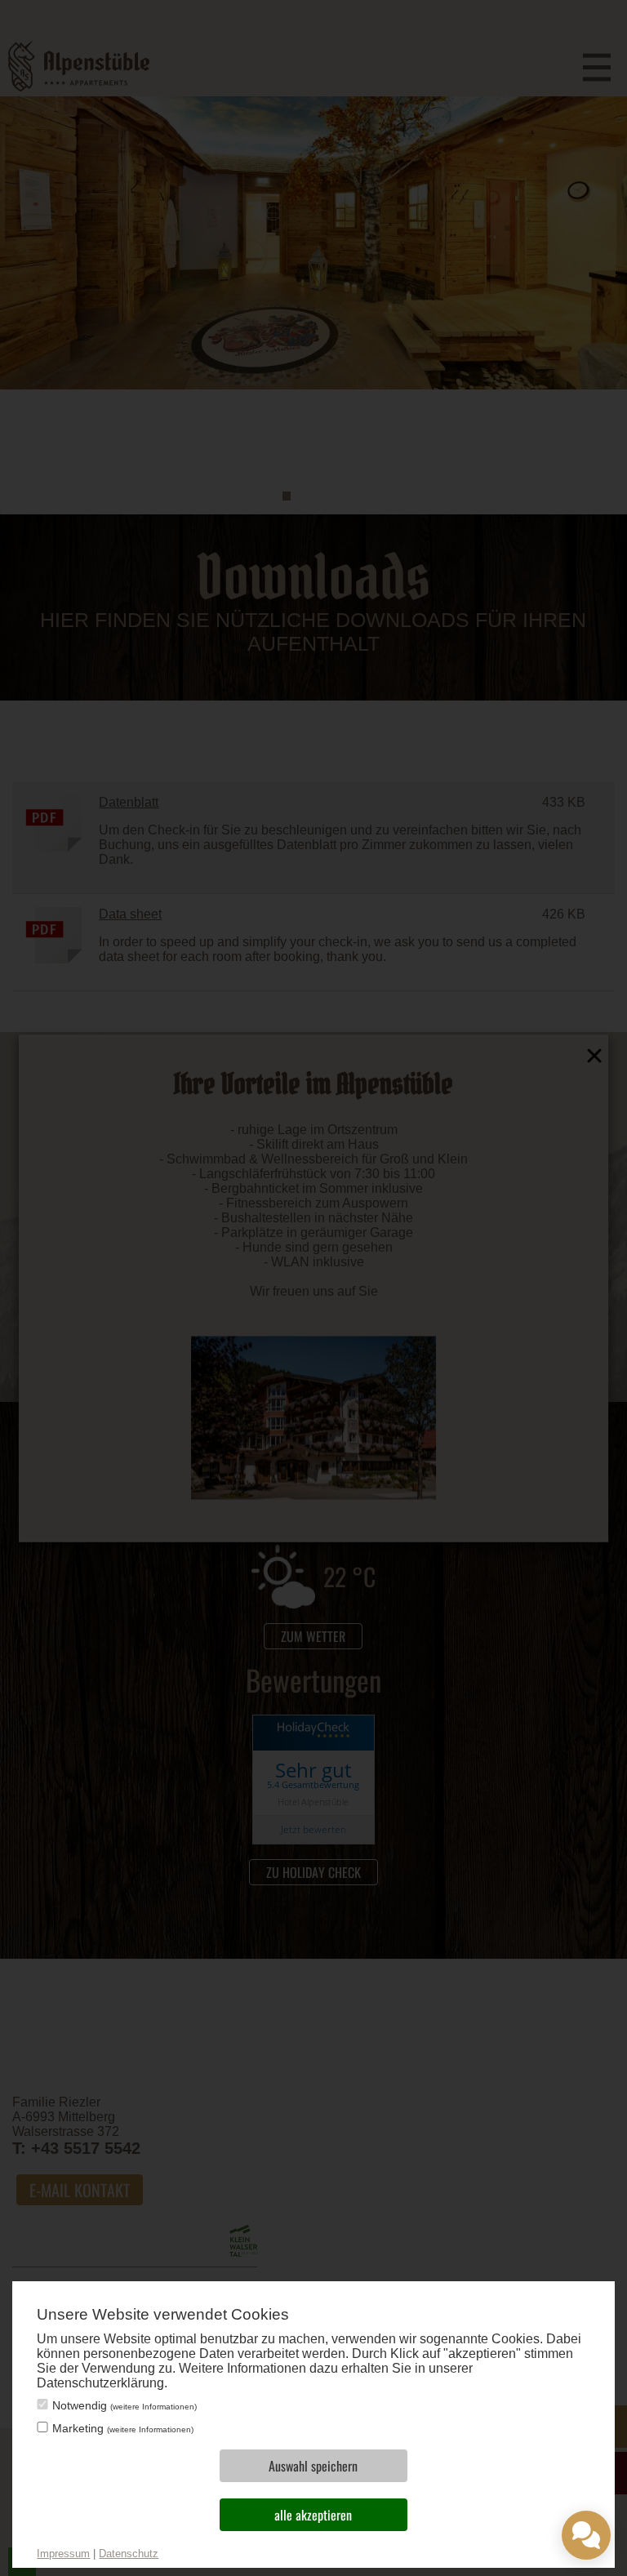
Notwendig (125, 2405)
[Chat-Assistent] (586, 2535)
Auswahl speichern (313, 2466)
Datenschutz (129, 2554)
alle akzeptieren (313, 2515)
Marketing (123, 2428)
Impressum (63, 2554)
